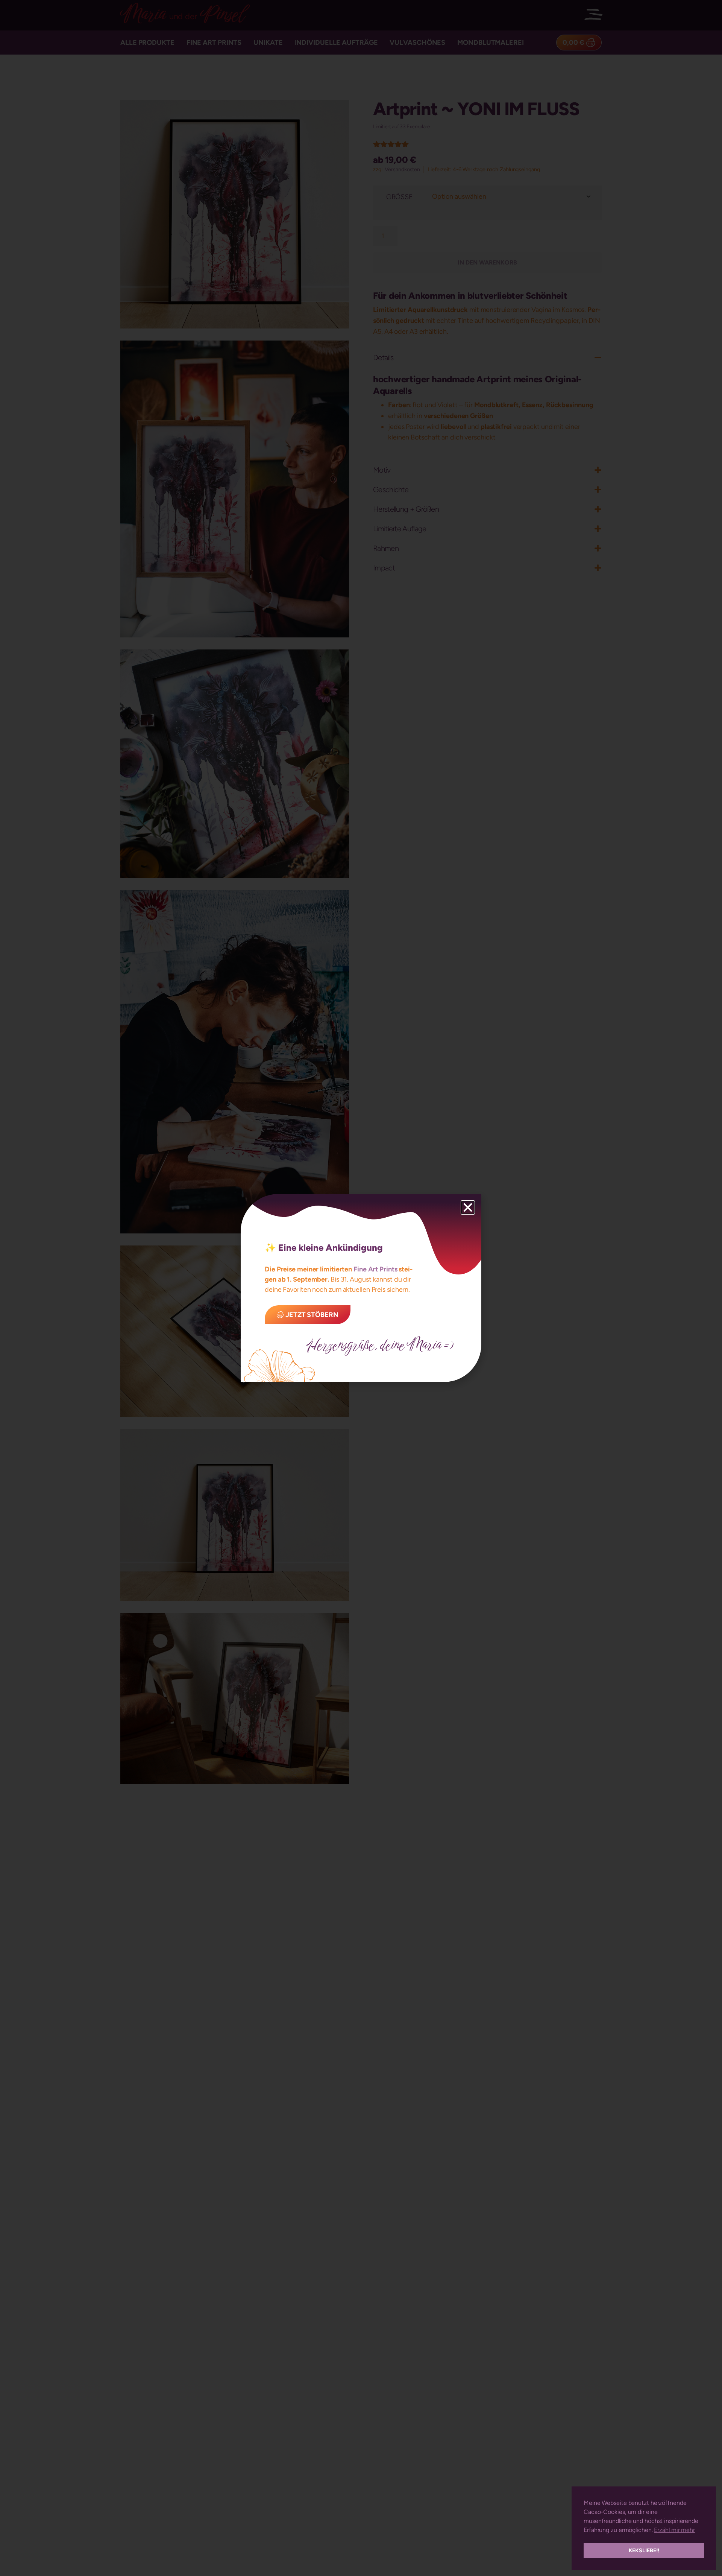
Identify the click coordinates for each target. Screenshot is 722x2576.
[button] (468, 1207)
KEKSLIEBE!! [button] (644, 2550)
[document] (361, 1288)
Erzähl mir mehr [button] (674, 2530)
